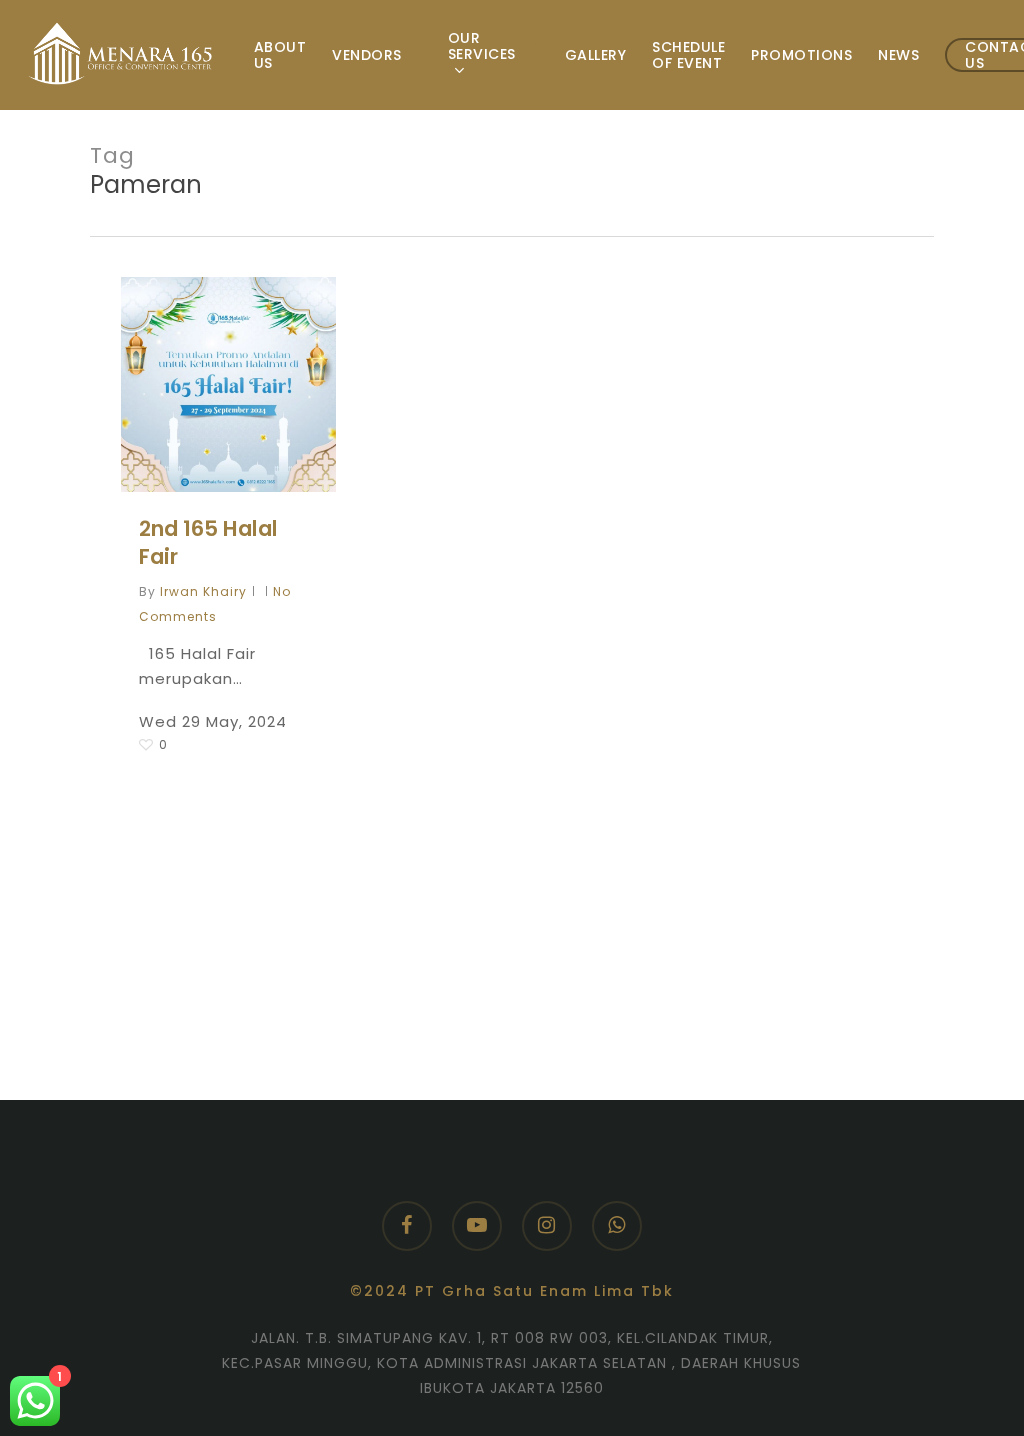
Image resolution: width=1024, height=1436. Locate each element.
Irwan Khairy (203, 591)
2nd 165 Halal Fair (208, 542)
